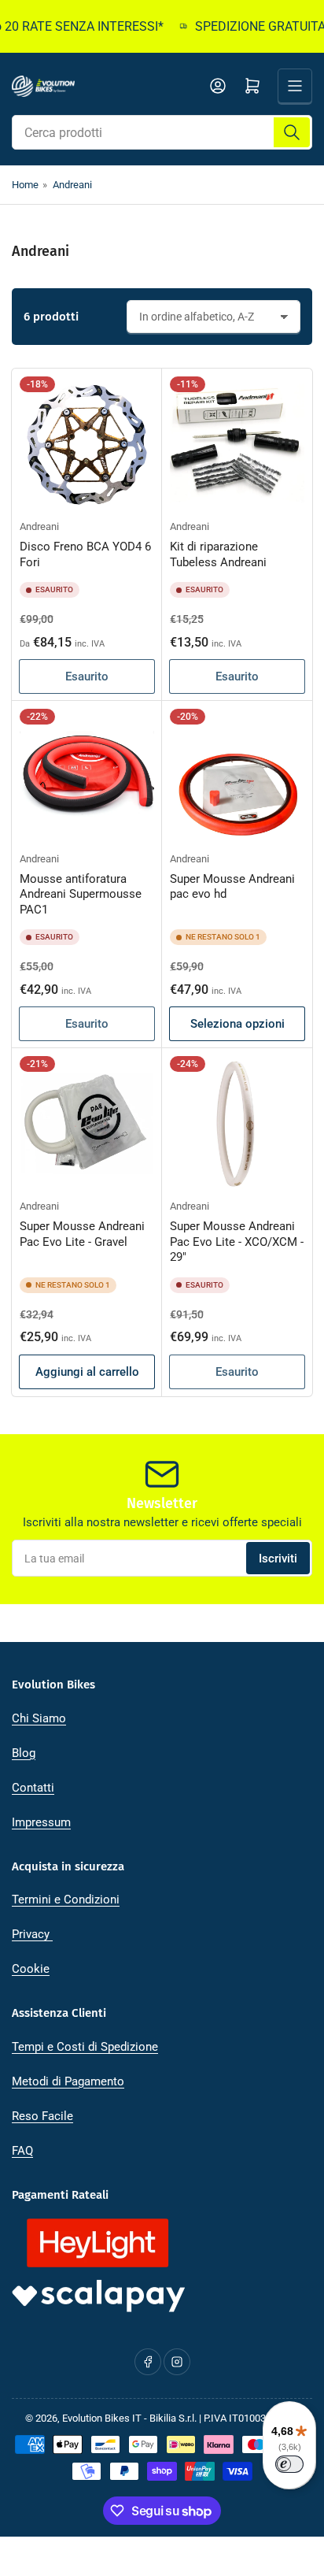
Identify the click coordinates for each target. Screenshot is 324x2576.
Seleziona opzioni (237, 1024)
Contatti (33, 1788)
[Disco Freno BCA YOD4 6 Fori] (87, 444)
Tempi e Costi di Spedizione (85, 2047)
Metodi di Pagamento (68, 2081)
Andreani (72, 185)
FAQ (22, 2151)
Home (25, 185)
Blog (24, 1753)
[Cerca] (292, 132)
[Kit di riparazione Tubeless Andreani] (237, 444)
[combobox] (162, 132)
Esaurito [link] (87, 676)
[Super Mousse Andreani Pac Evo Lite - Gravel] (87, 1123)
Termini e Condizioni (66, 1900)
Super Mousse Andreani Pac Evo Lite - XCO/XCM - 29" (237, 1242)
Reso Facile (42, 2116)
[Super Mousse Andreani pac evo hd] (237, 776)
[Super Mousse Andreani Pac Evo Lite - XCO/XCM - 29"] (237, 1123)
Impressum (41, 1822)
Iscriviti (278, 1559)
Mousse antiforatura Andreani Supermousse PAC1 (81, 894)
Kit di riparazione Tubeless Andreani (218, 554)
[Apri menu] (295, 86)
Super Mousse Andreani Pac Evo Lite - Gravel (82, 1234)
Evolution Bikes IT (102, 2418)
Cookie (31, 1969)
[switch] (289, 2464)
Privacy (32, 1934)
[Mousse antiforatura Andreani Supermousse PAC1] (87, 776)
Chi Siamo (39, 1718)
